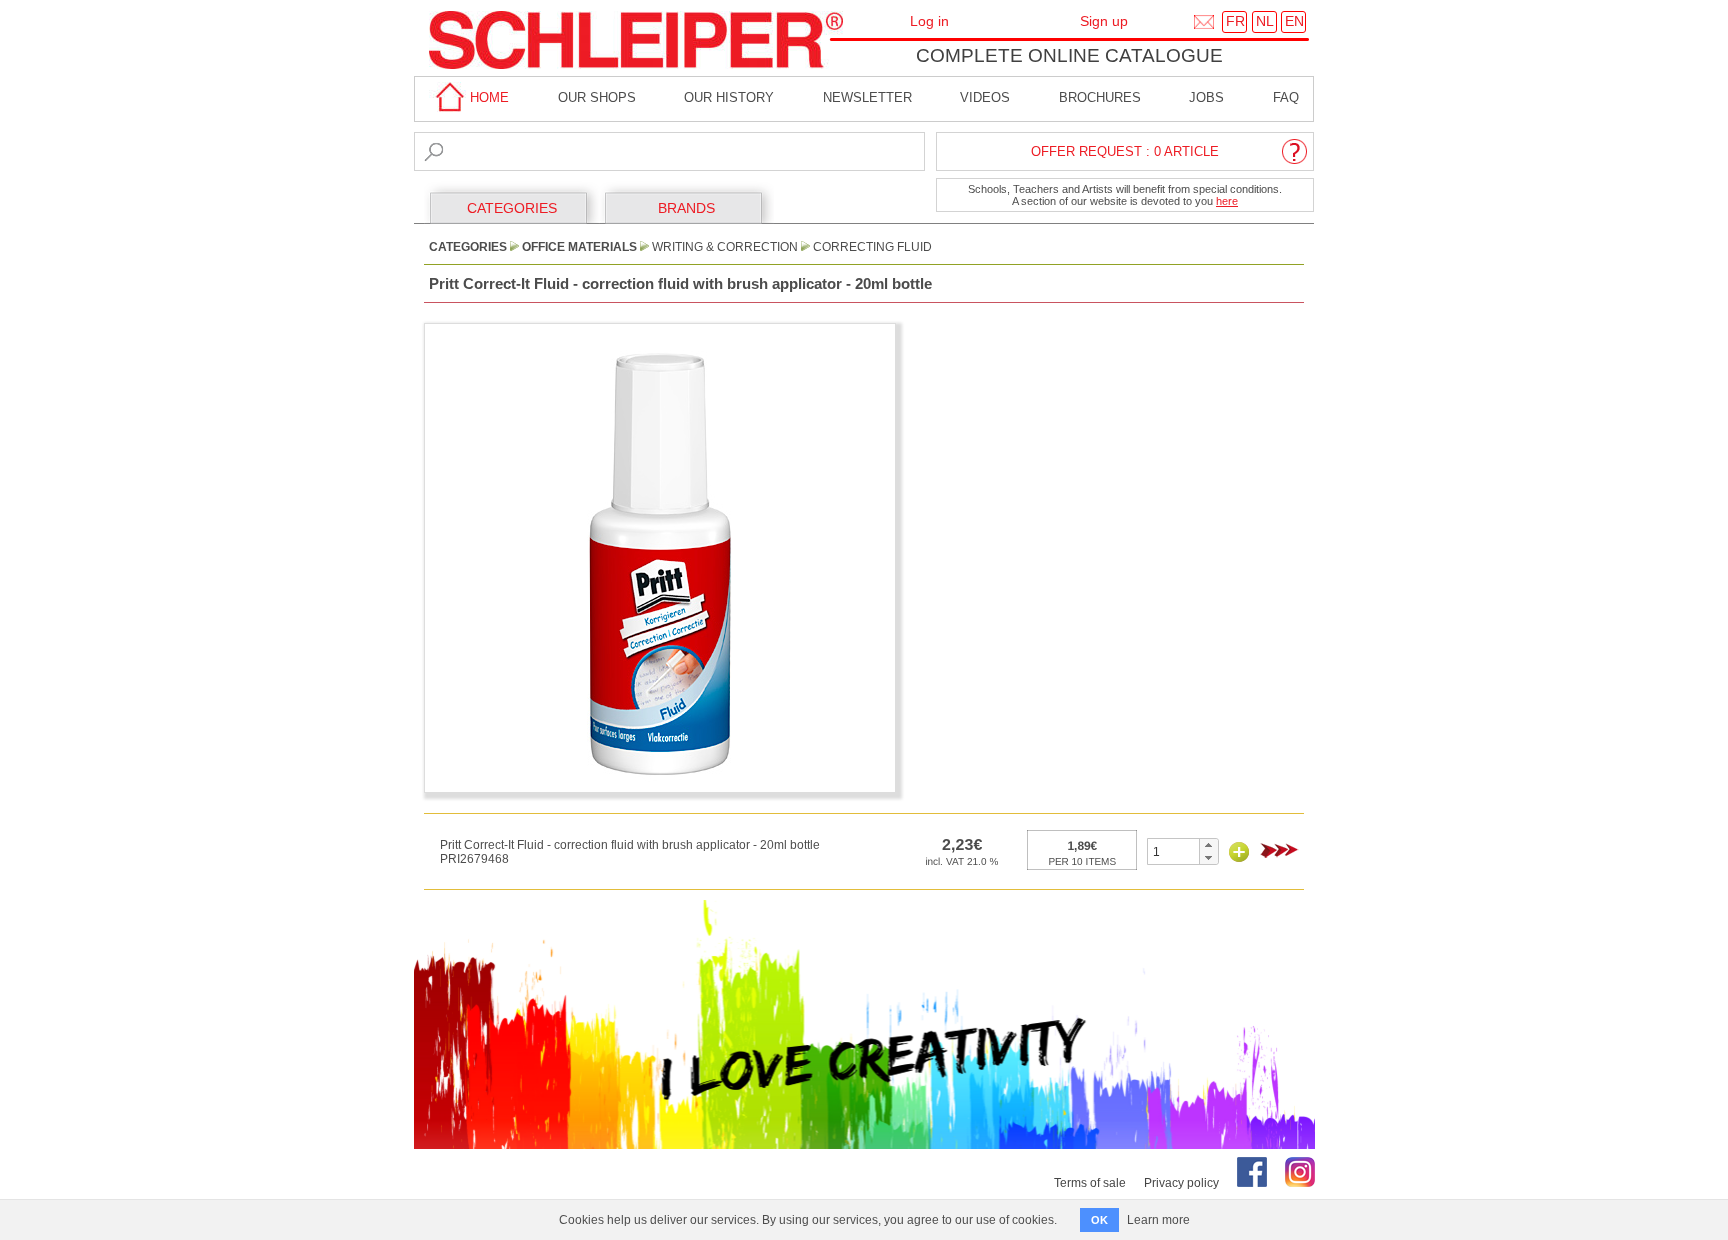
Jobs (1206, 97)
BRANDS (686, 208)
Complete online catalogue (1069, 55)
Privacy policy (1181, 1183)
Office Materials (579, 247)
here (1227, 201)
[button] (1208, 845)
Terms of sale (1090, 1183)
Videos (985, 97)
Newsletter (867, 97)
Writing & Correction (725, 247)
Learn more (1158, 1220)
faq (1286, 97)
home (487, 97)
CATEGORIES (512, 208)
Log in (929, 21)
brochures (1100, 97)
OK (1099, 1220)
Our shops (597, 97)
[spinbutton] (1173, 851)
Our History (729, 97)
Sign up (1104, 21)
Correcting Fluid (872, 247)
